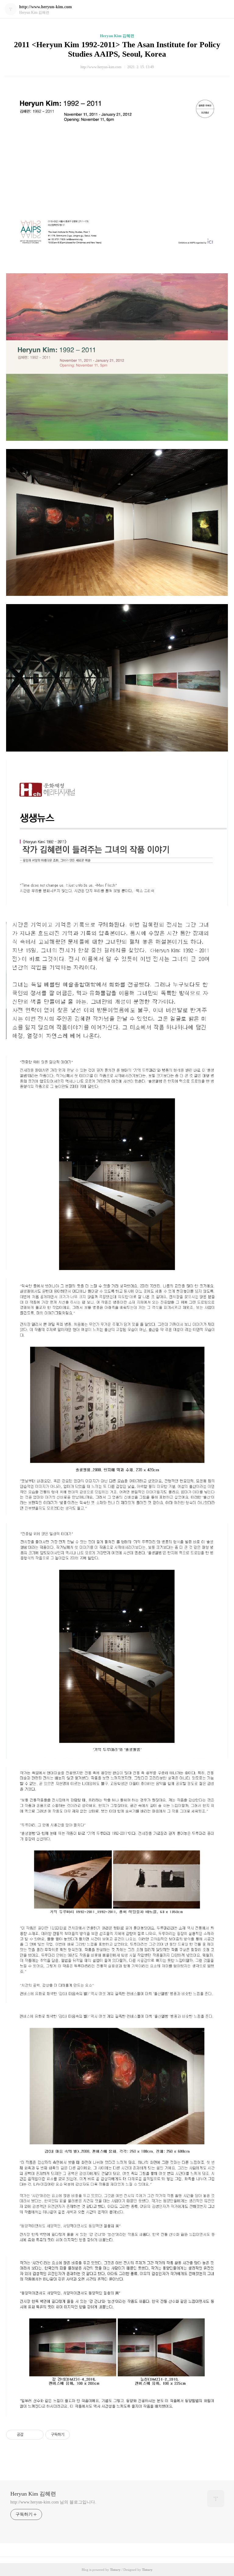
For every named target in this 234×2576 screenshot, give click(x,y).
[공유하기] (29, 2435)
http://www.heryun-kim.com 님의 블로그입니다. (53, 2502)
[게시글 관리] (37, 2435)
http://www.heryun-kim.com (46, 7)
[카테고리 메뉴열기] (223, 9)
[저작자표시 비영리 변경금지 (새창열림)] (78, 2435)
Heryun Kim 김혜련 (117, 36)
